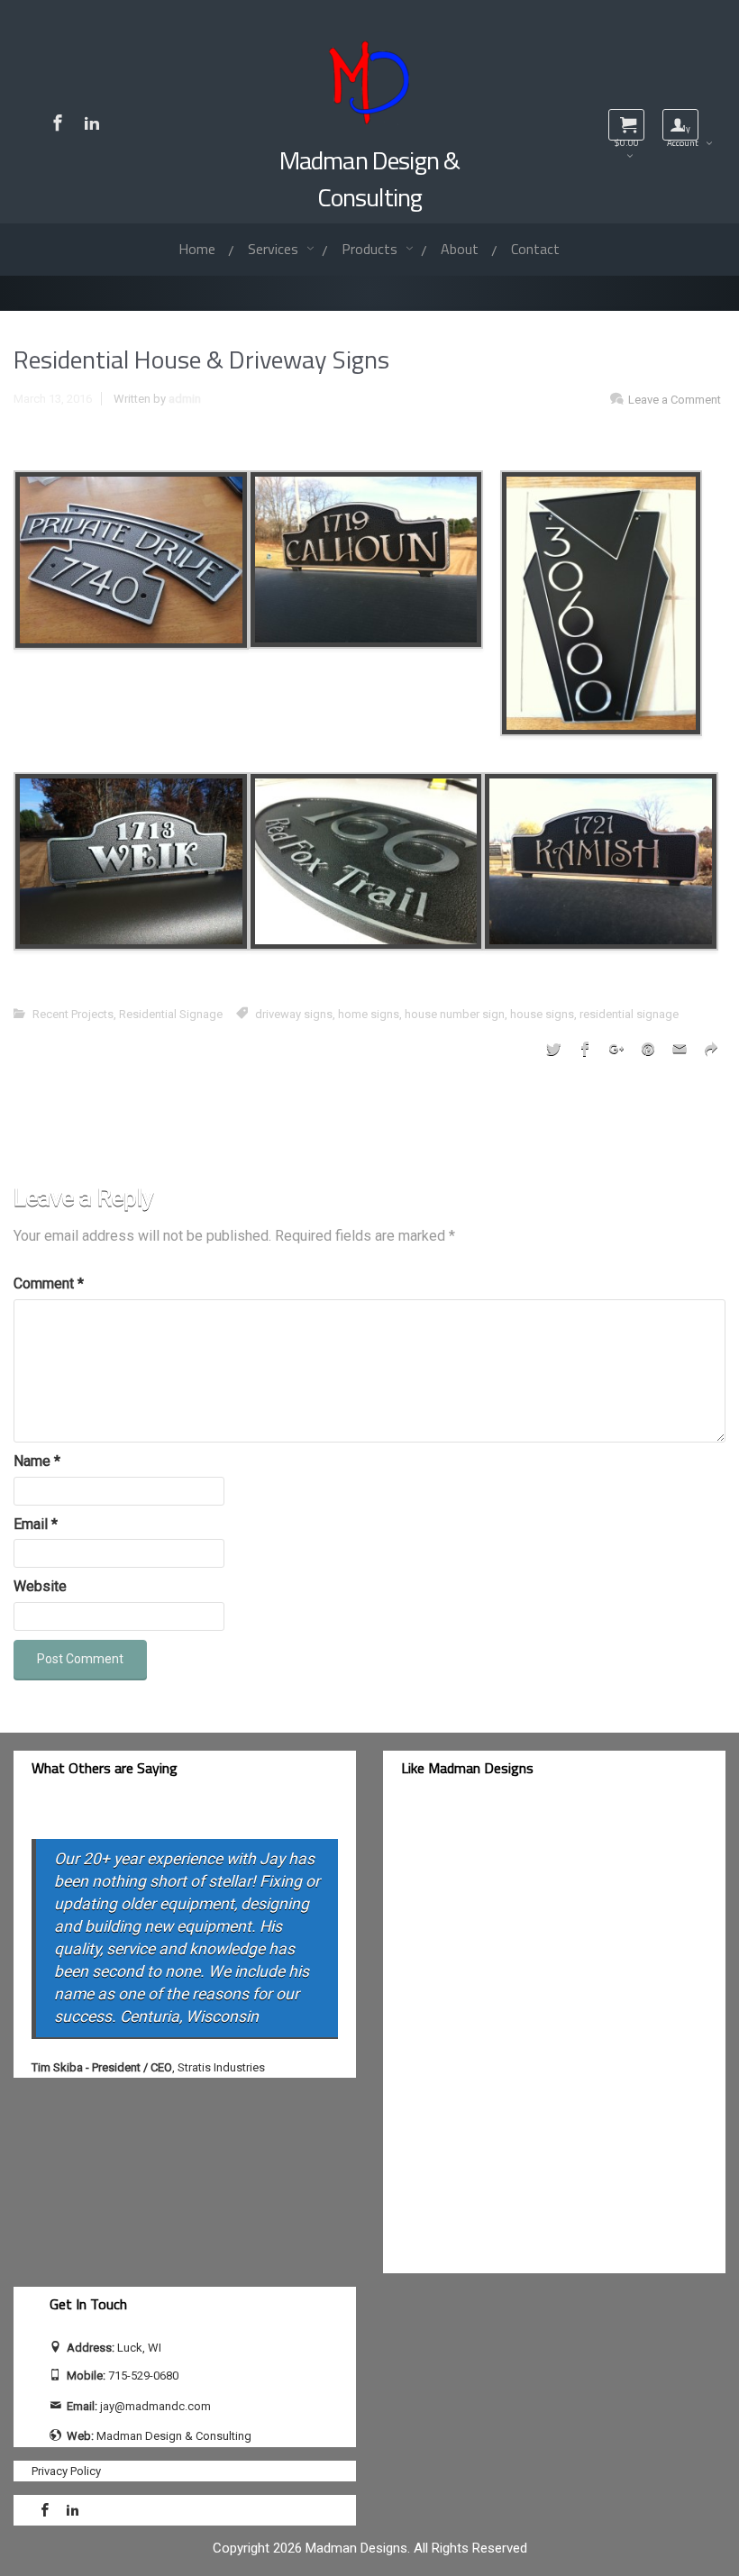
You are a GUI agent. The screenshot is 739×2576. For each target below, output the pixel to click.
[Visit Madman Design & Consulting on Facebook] (58, 123)
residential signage (629, 1014)
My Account (683, 131)
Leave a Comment (675, 400)
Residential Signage (171, 1014)
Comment (49, 1283)
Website (40, 1586)
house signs (542, 1014)
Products (371, 249)
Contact (535, 249)
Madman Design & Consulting (369, 178)
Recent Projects (73, 1014)
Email (36, 1524)
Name (37, 1461)
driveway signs (294, 1014)
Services (275, 249)
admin (185, 399)
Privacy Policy (66, 2471)
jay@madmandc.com (155, 2406)
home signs (369, 1014)
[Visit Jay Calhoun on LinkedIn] (92, 123)
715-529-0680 (143, 2376)
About (460, 249)
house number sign (455, 1014)
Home (197, 249)
